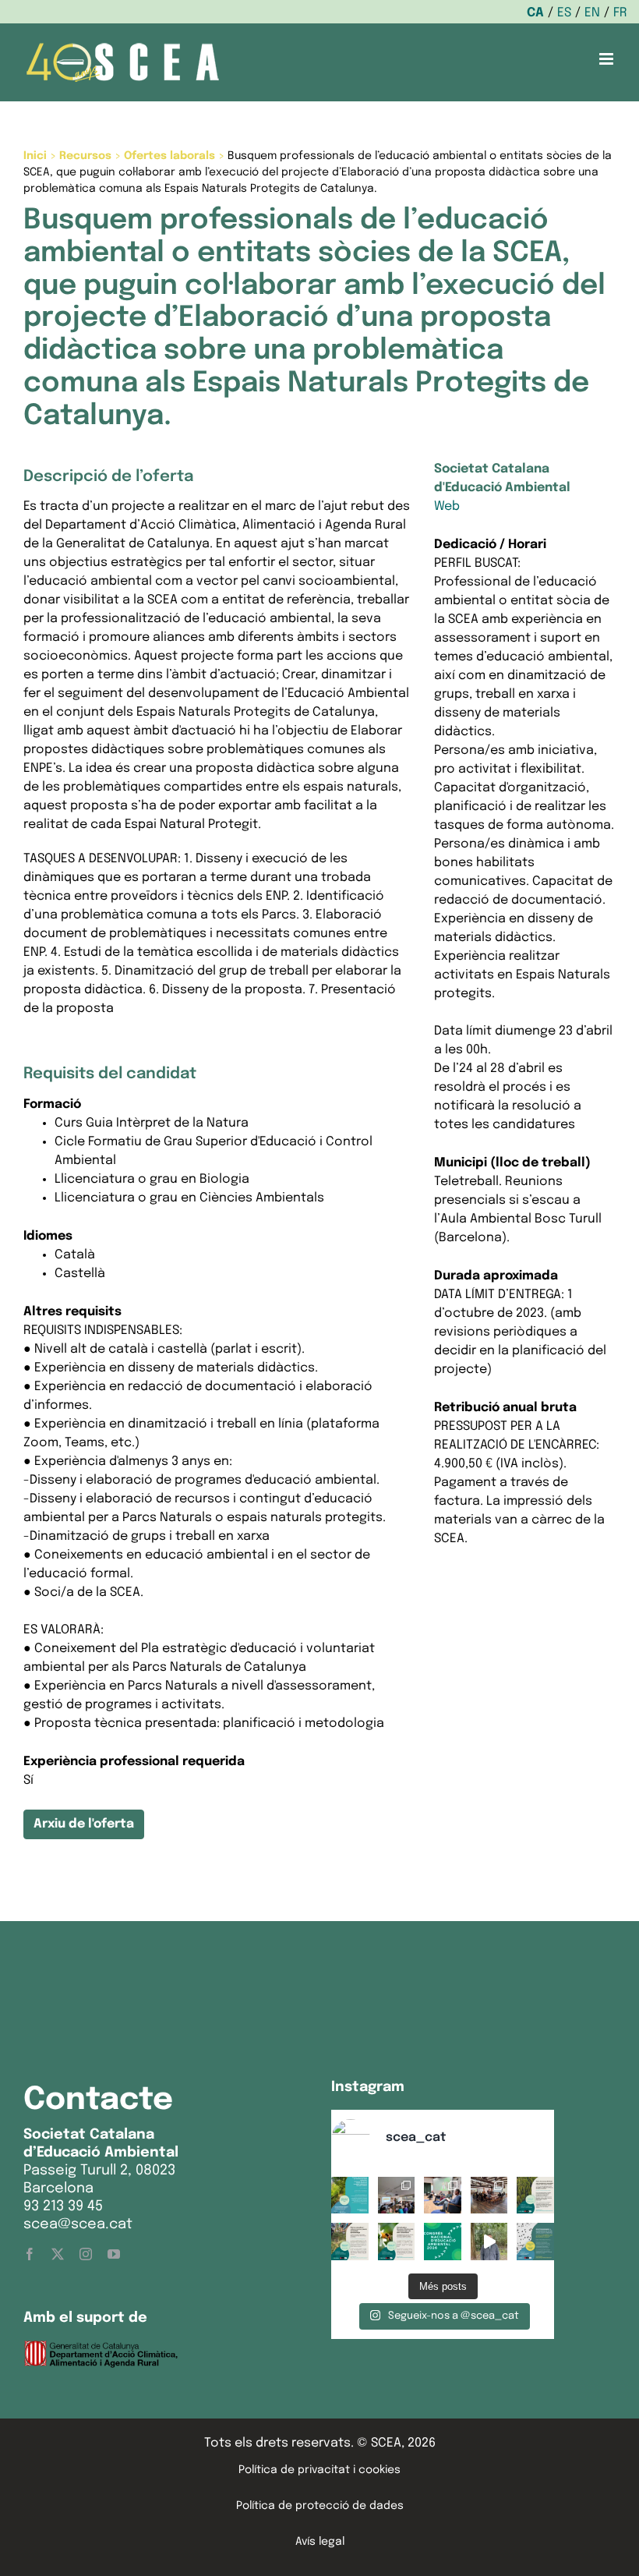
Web (447, 506)
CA (535, 13)
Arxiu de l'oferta (84, 1824)
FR (620, 13)
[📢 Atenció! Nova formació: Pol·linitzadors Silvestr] (397, 2242)
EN (592, 13)
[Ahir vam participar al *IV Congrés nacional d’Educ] (443, 2196)
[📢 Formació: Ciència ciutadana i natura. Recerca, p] (350, 2242)
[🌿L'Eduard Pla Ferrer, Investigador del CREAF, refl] (489, 2242)
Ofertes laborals (169, 156)
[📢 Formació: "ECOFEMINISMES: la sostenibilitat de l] (535, 2242)
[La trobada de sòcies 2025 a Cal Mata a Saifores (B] (489, 2196)
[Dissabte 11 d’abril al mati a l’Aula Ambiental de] (397, 2196)
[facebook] (30, 2254)
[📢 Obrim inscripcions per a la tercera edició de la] (350, 2196)
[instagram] (86, 2254)
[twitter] (58, 2254)
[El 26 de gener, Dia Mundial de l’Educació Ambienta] (443, 2242)
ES (564, 13)
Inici (35, 156)
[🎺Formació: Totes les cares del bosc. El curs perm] (535, 2196)
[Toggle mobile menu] (607, 59)
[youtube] (114, 2254)
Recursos (85, 156)
